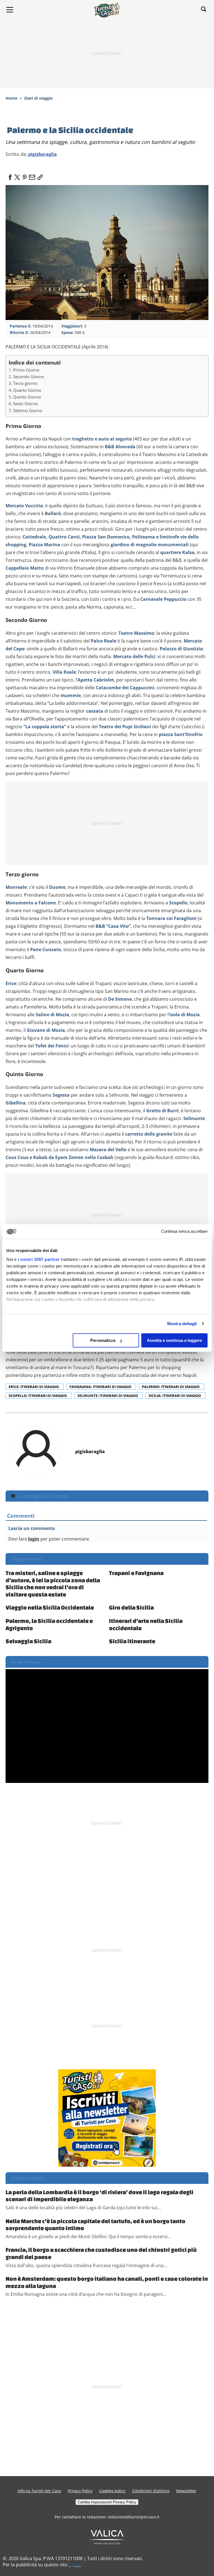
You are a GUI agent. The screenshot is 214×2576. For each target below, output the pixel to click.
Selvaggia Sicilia (28, 1641)
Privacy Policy (80, 2491)
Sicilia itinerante (132, 1641)
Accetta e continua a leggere (174, 1340)
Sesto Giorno (25, 404)
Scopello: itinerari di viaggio (38, 1396)
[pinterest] (25, 176)
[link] (39, 176)
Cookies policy (112, 2491)
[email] (32, 176)
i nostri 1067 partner (39, 1259)
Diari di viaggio (38, 98)
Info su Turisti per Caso (39, 2491)
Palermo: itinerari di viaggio (171, 1387)
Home (11, 98)
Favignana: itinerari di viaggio (101, 1387)
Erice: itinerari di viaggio (34, 1387)
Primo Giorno (26, 370)
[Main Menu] (10, 10)
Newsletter (186, 2491)
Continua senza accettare (184, 1232)
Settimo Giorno (28, 410)
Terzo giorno (25, 383)
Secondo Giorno (29, 377)
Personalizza (103, 1340)
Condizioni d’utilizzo (151, 2491)
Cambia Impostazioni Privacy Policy (107, 2502)
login (34, 1539)
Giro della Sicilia (131, 1607)
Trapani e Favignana (136, 1573)
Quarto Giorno (27, 390)
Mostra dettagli (182, 1324)
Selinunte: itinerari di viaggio (108, 1396)
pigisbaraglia (42, 154)
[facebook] (10, 176)
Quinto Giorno (27, 397)
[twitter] (17, 176)
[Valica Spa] (107, 2537)
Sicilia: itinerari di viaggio (175, 1396)
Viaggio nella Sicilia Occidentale (50, 1607)
